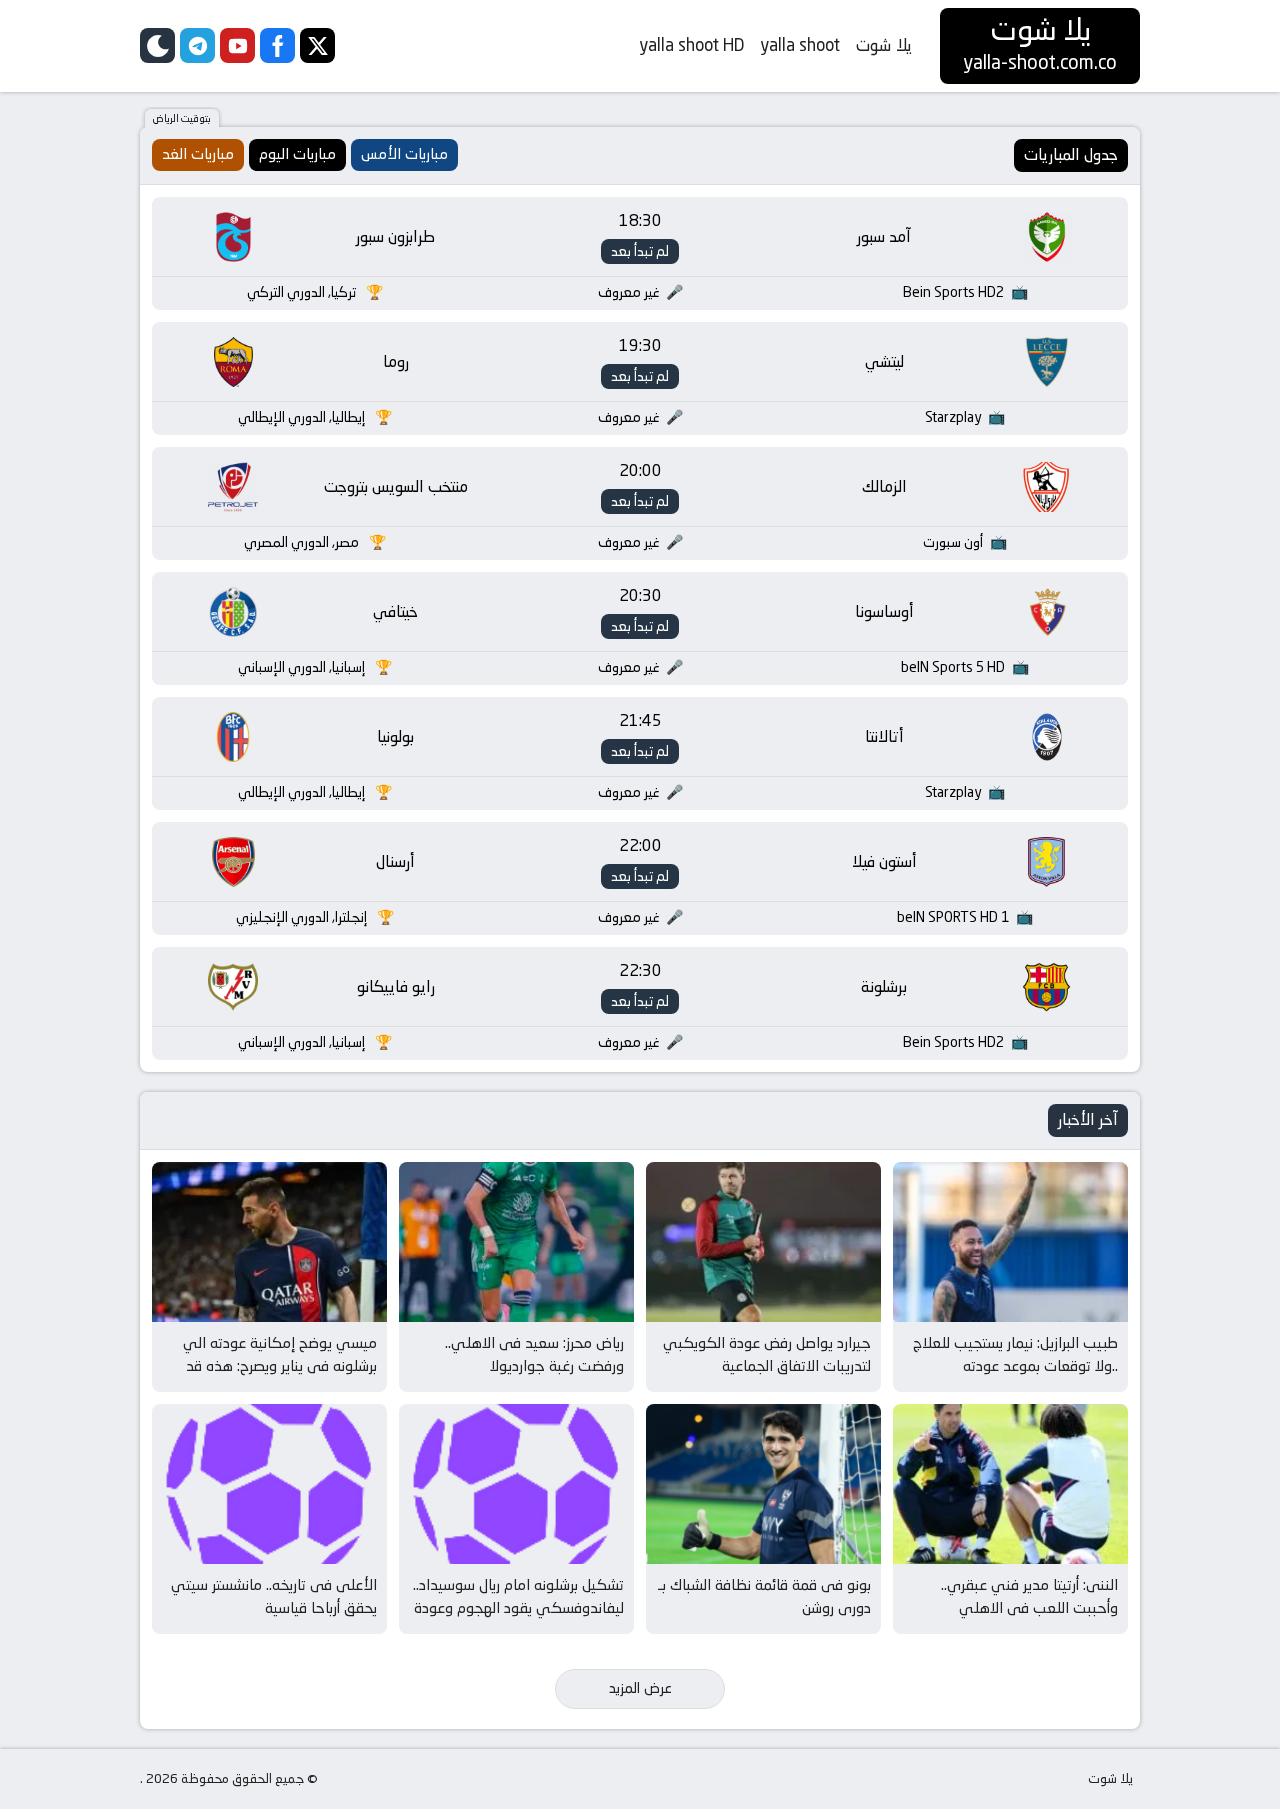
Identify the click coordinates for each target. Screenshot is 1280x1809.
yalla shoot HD (691, 45)
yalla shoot (800, 45)
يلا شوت (884, 45)
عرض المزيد (640, 1688)
